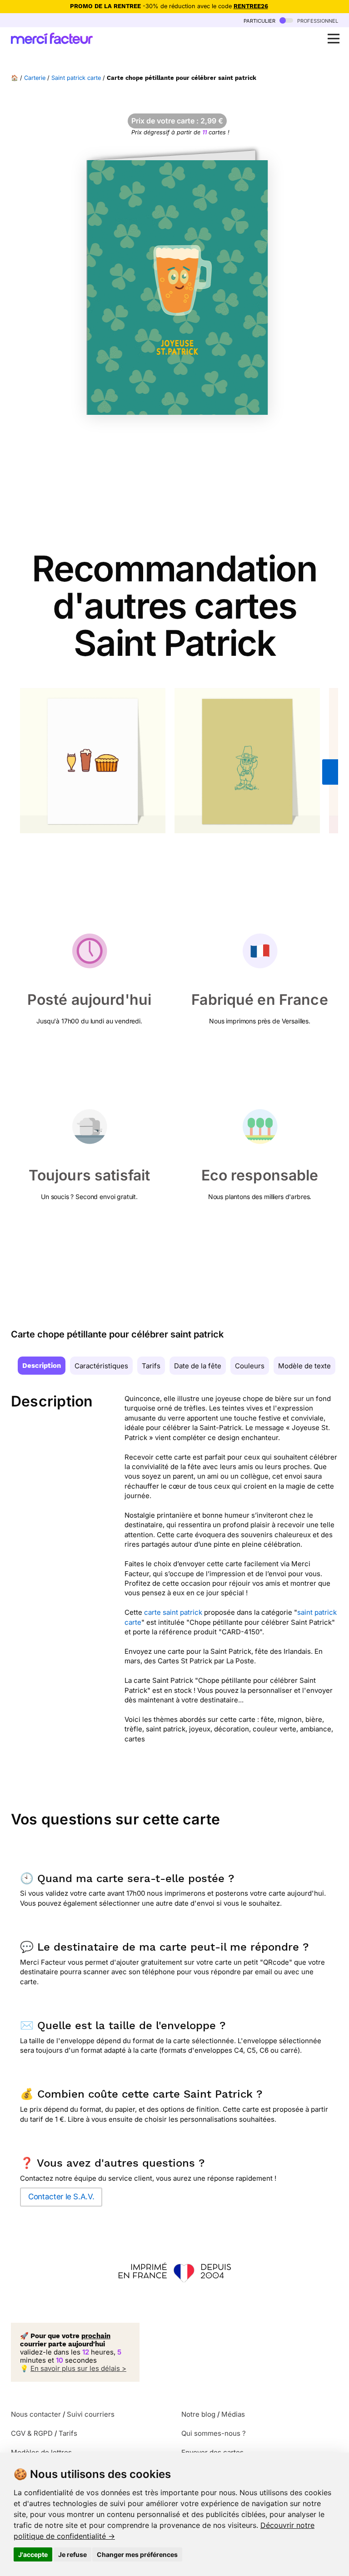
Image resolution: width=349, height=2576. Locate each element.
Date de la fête (198, 1366)
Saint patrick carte (76, 78)
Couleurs (250, 1366)
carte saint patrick (173, 1612)
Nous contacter (36, 2414)
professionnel (317, 20)
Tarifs (151, 1366)
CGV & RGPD (32, 2433)
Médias (233, 2414)
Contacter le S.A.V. (61, 2197)
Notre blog (198, 2414)
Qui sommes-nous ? (214, 2433)
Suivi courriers (91, 2414)
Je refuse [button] (72, 2554)
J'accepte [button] (33, 2554)
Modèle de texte (304, 1366)
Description (42, 1366)
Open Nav (334, 39)
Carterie (35, 78)
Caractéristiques (101, 1366)
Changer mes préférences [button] (137, 2554)
